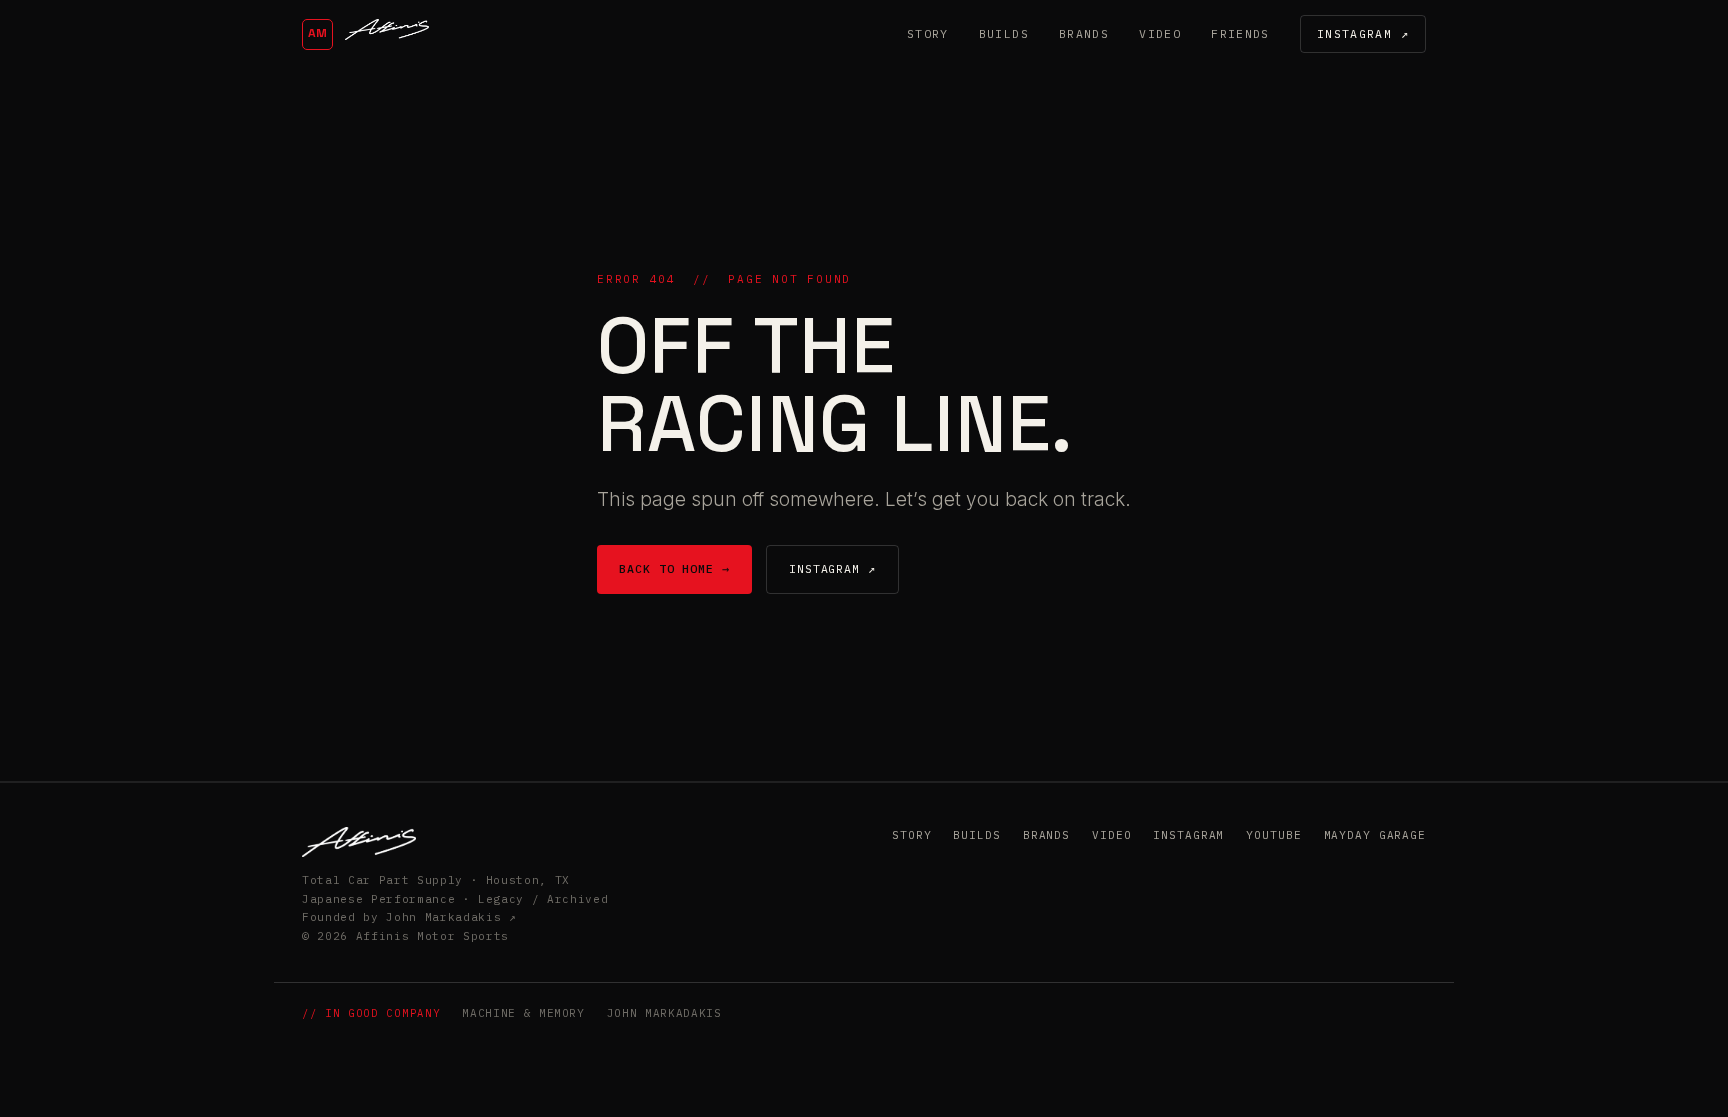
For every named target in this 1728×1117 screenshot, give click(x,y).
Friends (1240, 33)
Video (1160, 33)
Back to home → (674, 568)
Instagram (1188, 835)
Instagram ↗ (1363, 33)
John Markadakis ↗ (451, 917)
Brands (1084, 33)
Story (928, 33)
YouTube (1273, 835)
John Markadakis (664, 1013)
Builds (1004, 33)
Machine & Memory (523, 1013)
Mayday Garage (1375, 835)
